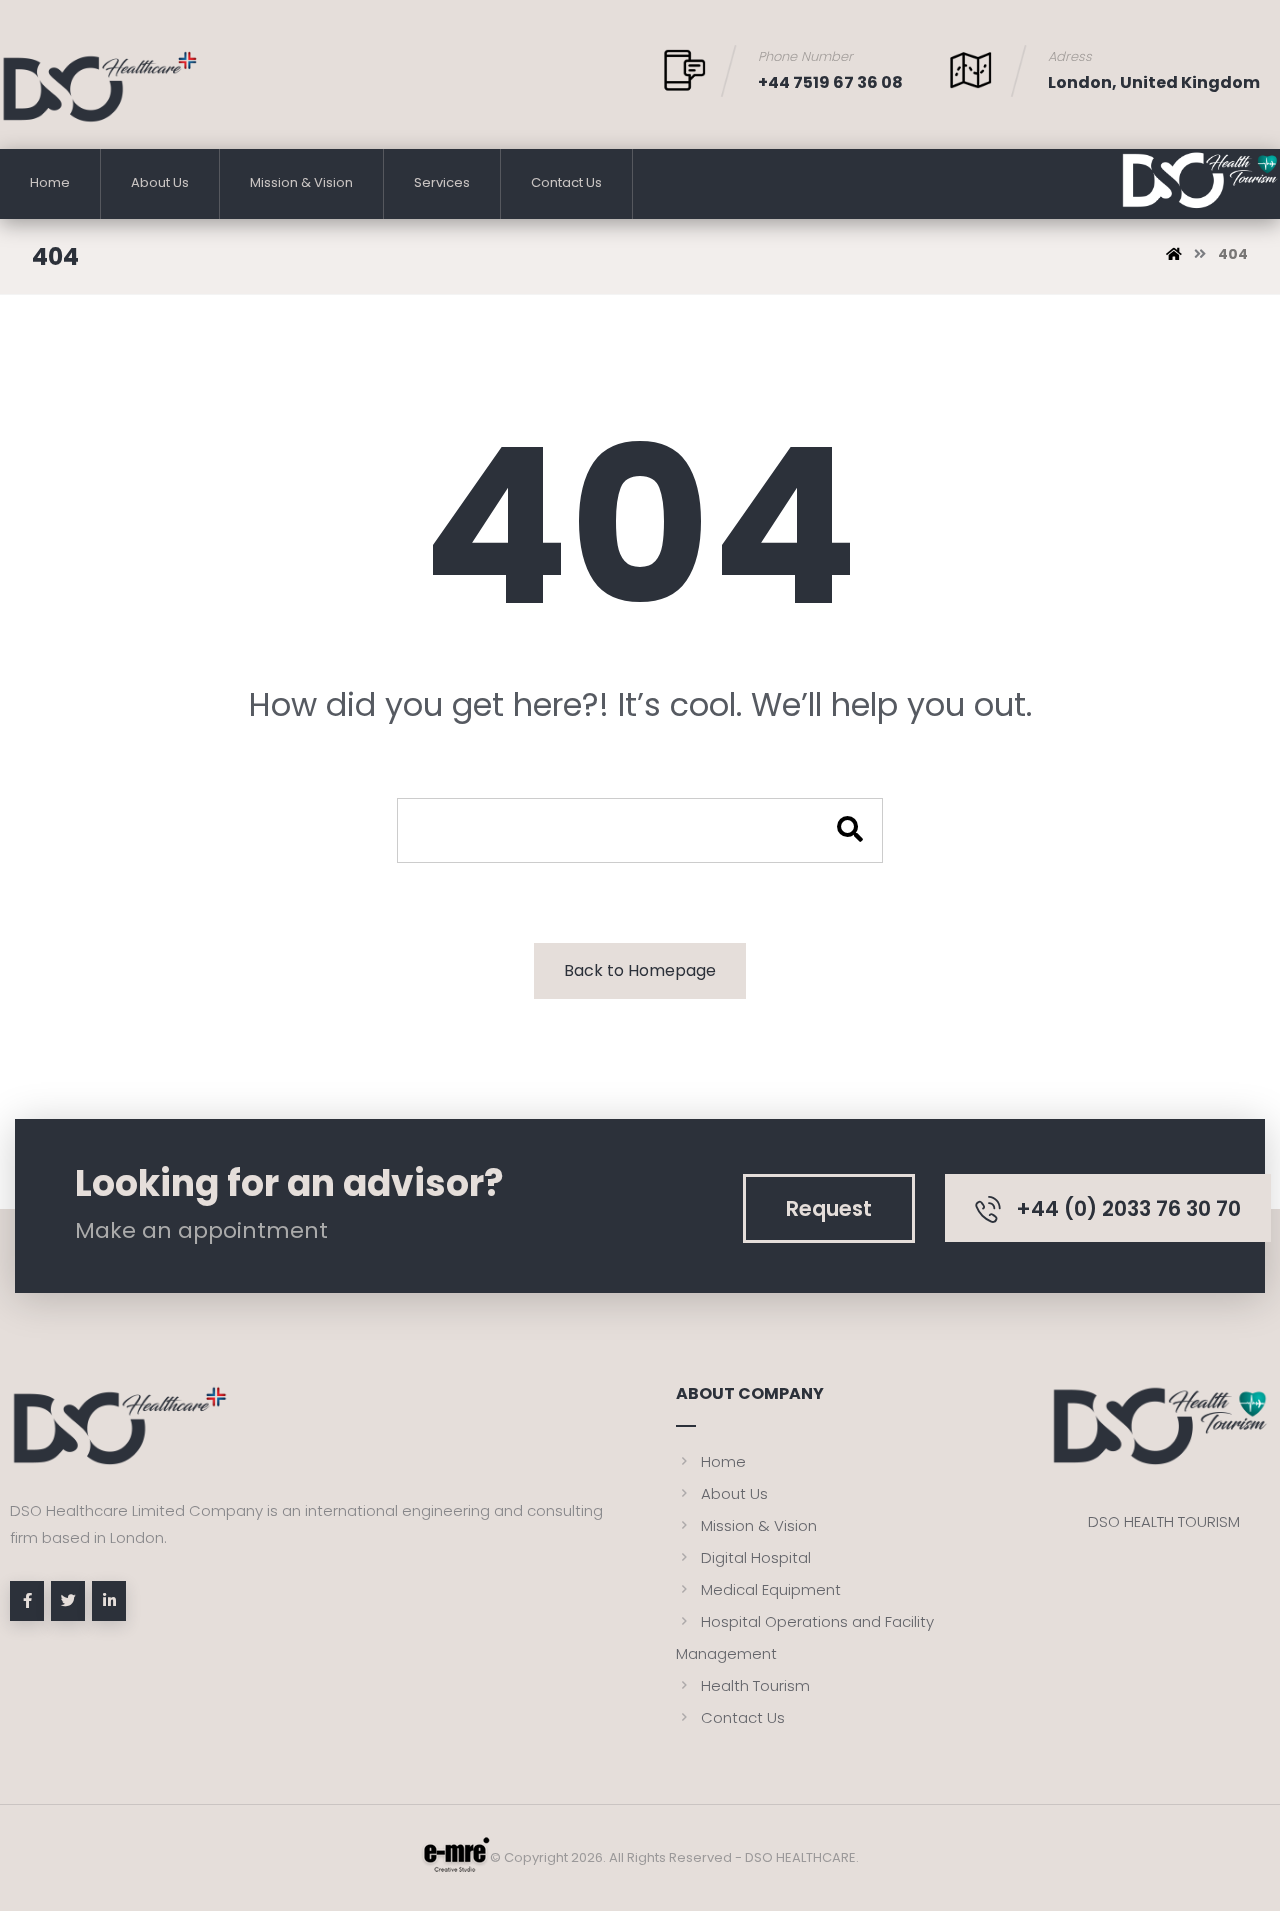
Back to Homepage (640, 970)
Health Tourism (755, 1685)
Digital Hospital (756, 1557)
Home (723, 1461)
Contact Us (743, 1717)
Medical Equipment (771, 1589)
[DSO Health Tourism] (100, 86)
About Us (734, 1493)
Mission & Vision (759, 1525)
